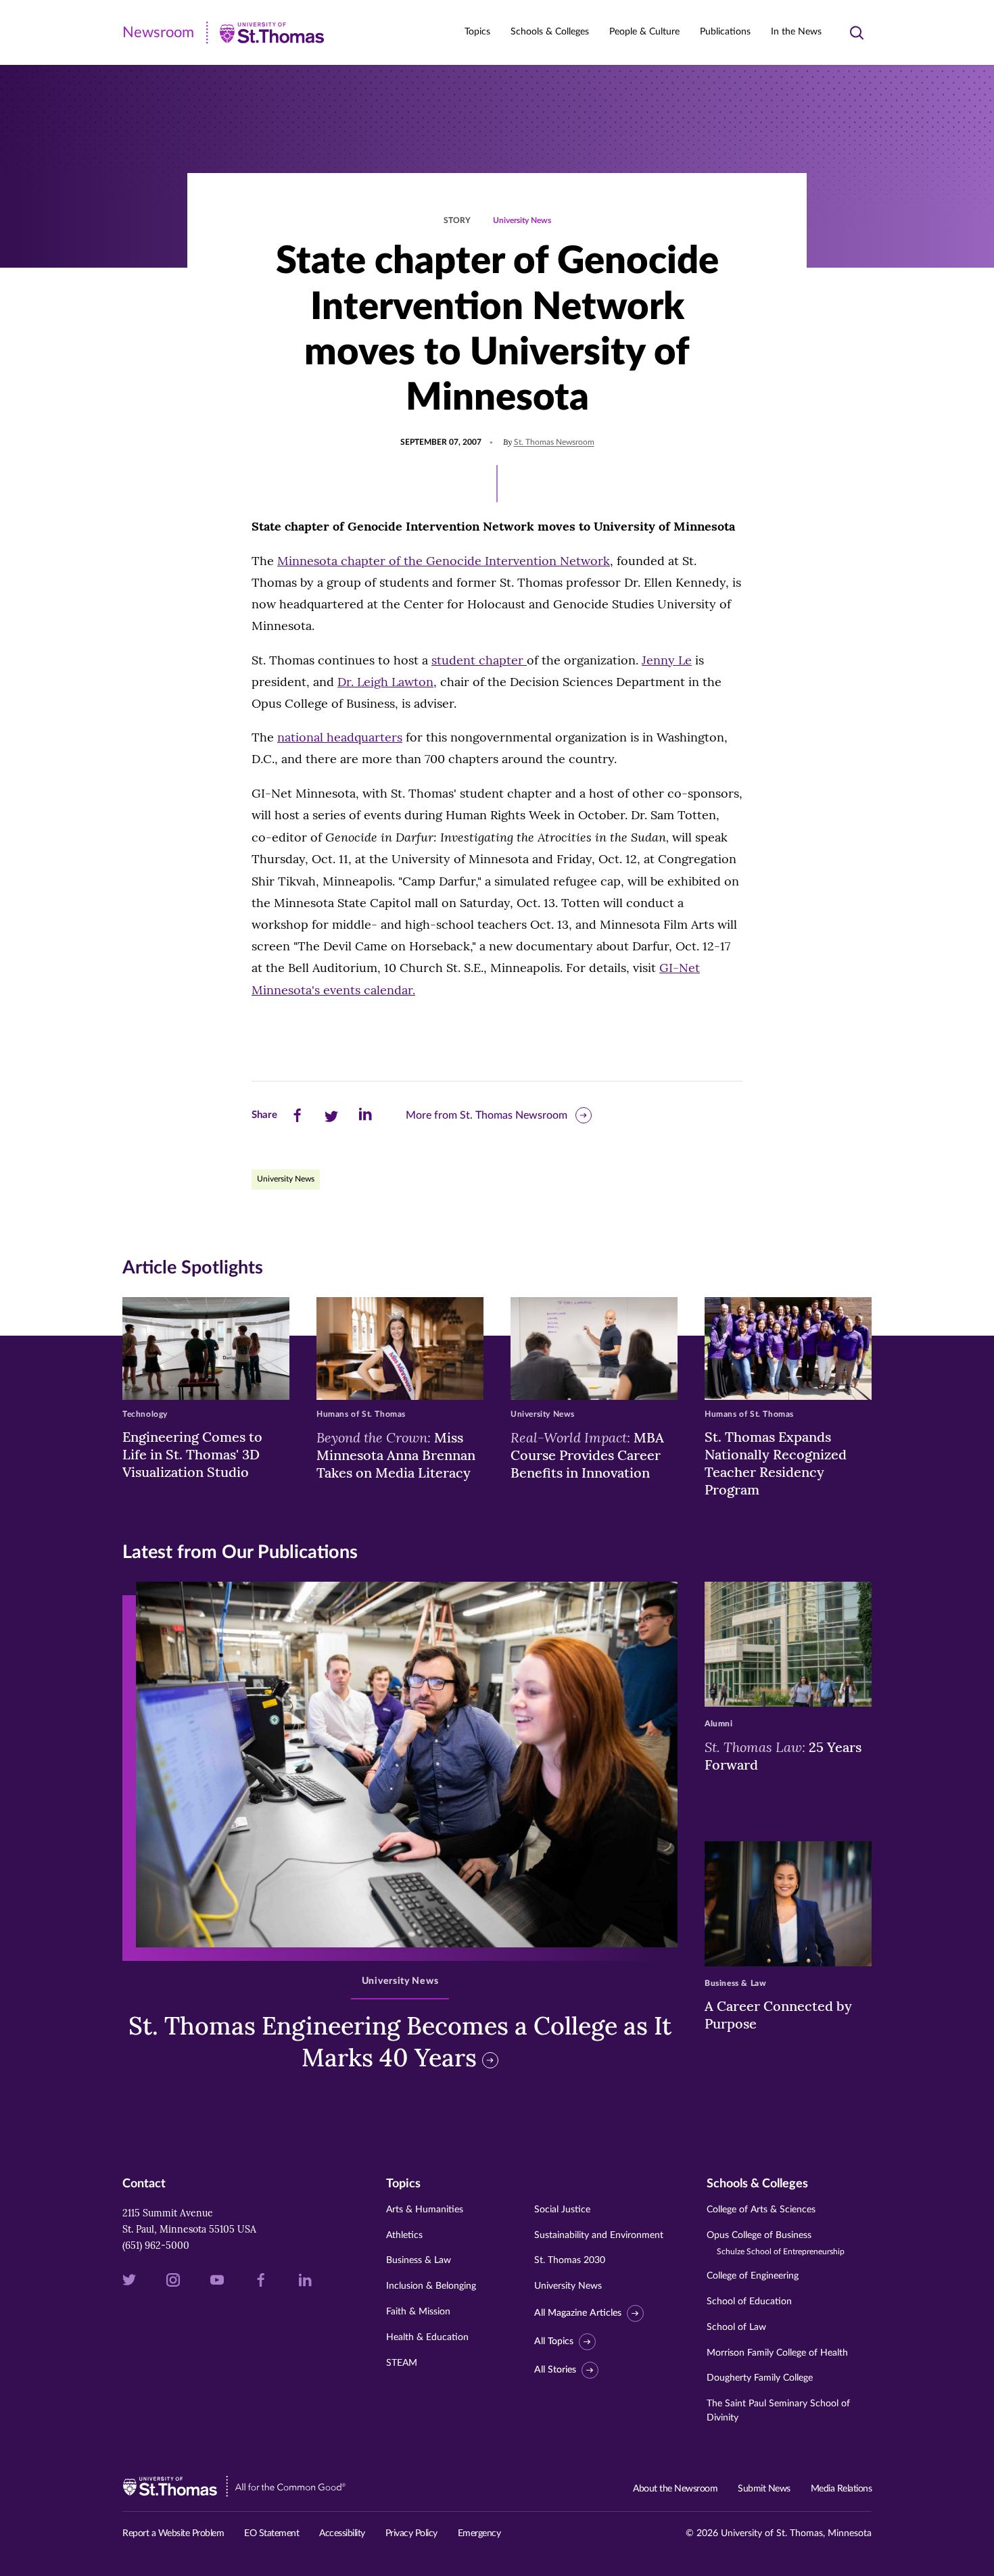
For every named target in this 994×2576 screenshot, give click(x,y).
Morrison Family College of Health (777, 2353)
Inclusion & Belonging (431, 2286)
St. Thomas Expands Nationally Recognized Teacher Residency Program (776, 1463)
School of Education (749, 2302)
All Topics (554, 2341)
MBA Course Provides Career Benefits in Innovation (587, 1455)
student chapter (479, 660)
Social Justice (562, 2210)
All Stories (555, 2370)
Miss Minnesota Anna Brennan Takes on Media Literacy (396, 1455)
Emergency (479, 2533)
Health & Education (427, 2337)
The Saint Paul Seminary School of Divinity (778, 2411)
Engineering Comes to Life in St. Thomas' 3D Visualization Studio (192, 1454)
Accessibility (342, 2533)
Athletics (404, 2235)
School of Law (736, 2327)
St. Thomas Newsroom (554, 442)
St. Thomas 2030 (570, 2260)
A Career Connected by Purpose (778, 2015)
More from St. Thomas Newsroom (487, 1115)
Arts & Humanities (425, 2210)
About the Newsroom (675, 2489)
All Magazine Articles (578, 2313)
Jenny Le (667, 660)
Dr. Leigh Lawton (385, 682)
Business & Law (419, 2260)
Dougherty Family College (760, 2378)
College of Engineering (753, 2276)
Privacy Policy (411, 2533)
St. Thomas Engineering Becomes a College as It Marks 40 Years (400, 2042)
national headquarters (340, 737)
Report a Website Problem (173, 2533)
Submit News (764, 2489)
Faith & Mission (418, 2312)
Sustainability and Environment (599, 2235)
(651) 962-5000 (156, 2245)
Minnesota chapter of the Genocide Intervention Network (444, 561)
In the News (796, 32)
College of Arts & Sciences (761, 2210)
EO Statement (271, 2533)
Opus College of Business (776, 2243)
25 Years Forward (783, 1755)
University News (522, 220)
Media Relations (842, 2489)
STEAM (402, 2363)
